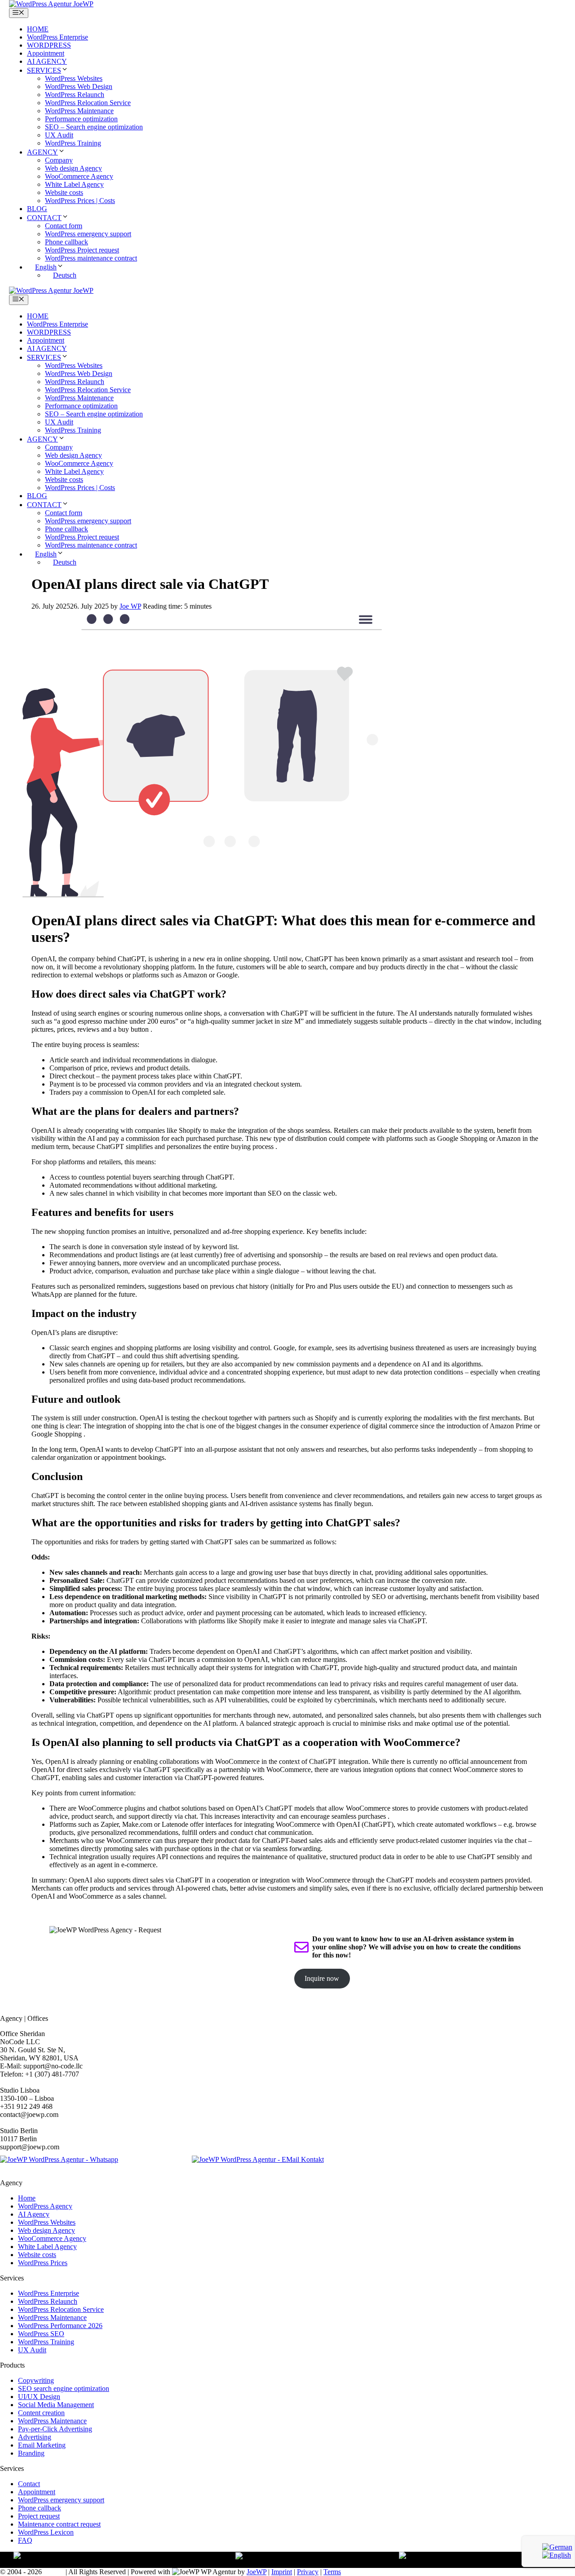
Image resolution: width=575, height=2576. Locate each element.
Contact (29, 2484)
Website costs (64, 192)
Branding (31, 2453)
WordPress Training (73, 143)
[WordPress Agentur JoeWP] (51, 4)
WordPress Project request (82, 250)
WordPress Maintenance (79, 111)
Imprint (282, 2572)
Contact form (64, 226)
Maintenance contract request (59, 2524)
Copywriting (36, 2380)
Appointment (46, 53)
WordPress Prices (43, 2263)
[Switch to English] (557, 2555)
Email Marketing (42, 2445)
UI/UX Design (39, 2397)
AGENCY (42, 152)
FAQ (25, 2540)
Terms (332, 2572)
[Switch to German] (557, 2547)
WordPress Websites (74, 78)
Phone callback (66, 242)
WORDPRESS (49, 45)
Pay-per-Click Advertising (55, 2429)
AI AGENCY (47, 61)
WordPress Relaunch (75, 95)
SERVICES (44, 70)
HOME (38, 29)
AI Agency (34, 2214)
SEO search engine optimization (64, 2388)
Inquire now (322, 1978)
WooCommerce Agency (79, 176)
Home (27, 2198)
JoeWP (257, 2572)
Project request (39, 2516)
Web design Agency (73, 168)
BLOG (37, 209)
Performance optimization (81, 119)
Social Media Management (56, 2405)
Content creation (41, 2413)
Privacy (308, 2572)
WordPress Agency (45, 2206)
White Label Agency (74, 184)
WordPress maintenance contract (91, 258)
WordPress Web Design (79, 86)
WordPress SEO (41, 2334)
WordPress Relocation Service (88, 103)
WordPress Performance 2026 (60, 2326)
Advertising (35, 2437)
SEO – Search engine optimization (94, 127)
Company (59, 160)
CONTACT (44, 218)
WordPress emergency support (88, 234)
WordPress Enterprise (57, 37)
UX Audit (59, 135)
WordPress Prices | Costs (80, 201)
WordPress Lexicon (46, 2532)
